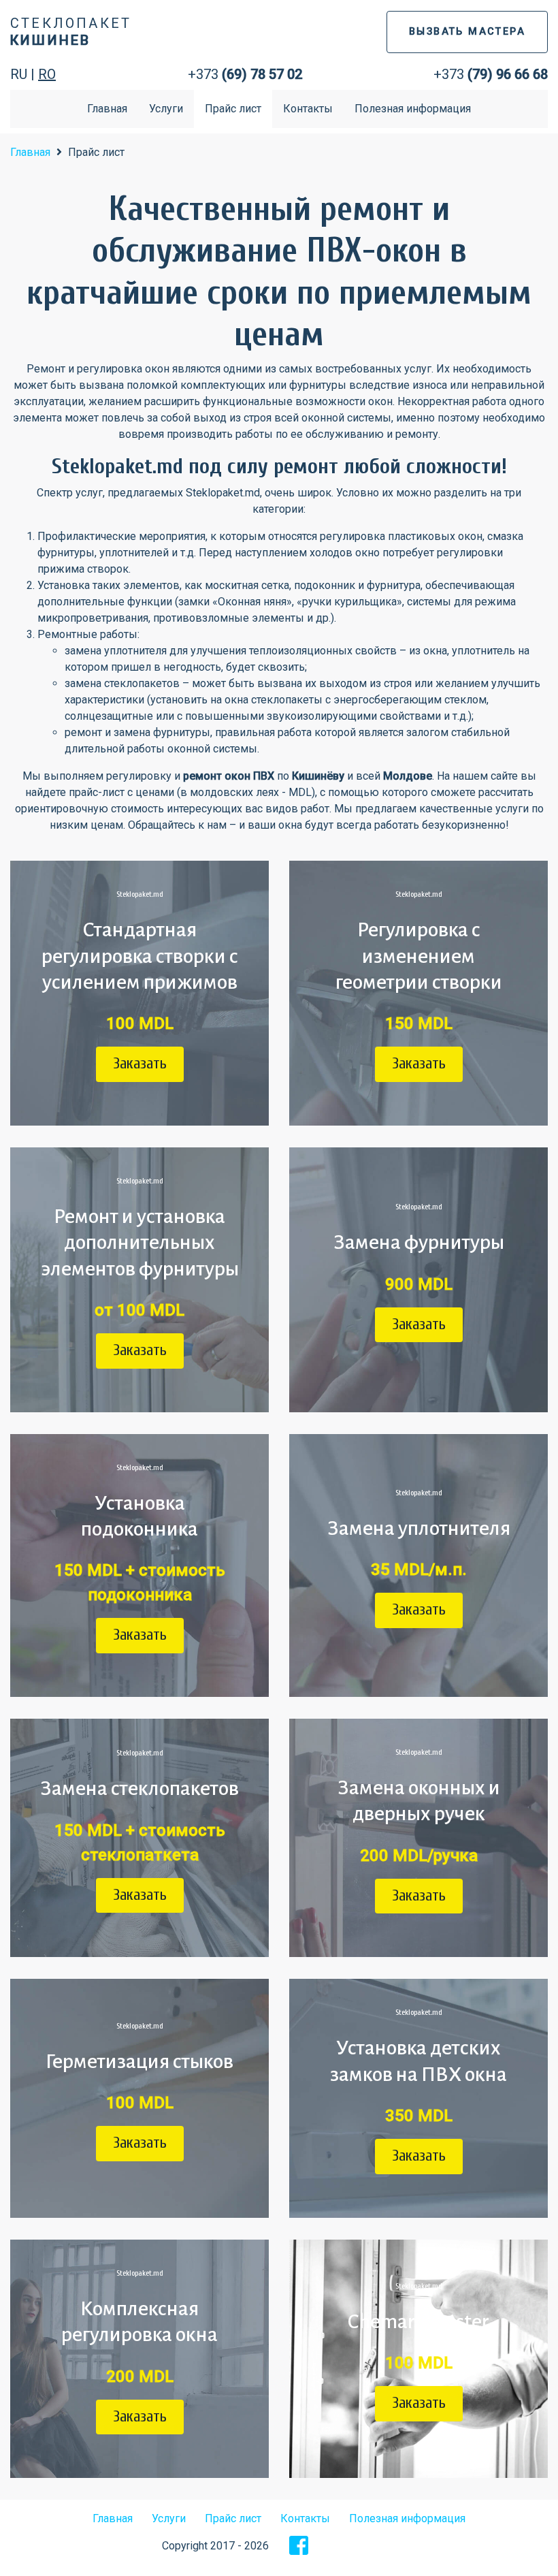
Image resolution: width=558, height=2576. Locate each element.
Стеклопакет (71, 32)
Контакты (308, 109)
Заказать (140, 1064)
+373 (245, 74)
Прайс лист (233, 109)
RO (47, 74)
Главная (107, 109)
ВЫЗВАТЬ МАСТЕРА (467, 32)
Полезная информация (413, 109)
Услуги (166, 109)
